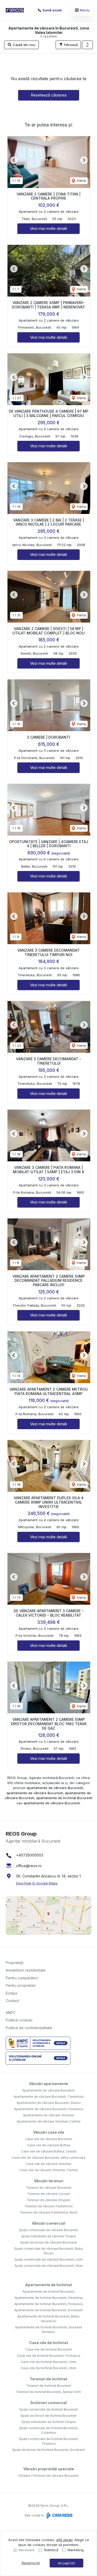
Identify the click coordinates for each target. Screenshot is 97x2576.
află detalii (64, 2540)
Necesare (27, 2550)
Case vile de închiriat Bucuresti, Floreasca (49, 2356)
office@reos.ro (29, 1866)
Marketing (76, 2550)
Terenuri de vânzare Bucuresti (49, 2188)
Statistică (51, 2550)
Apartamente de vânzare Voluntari (49, 2115)
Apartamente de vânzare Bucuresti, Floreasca (48, 2109)
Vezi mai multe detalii (48, 228)
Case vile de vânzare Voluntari (48, 2164)
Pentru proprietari (21, 1985)
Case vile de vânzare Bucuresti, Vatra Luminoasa (49, 2158)
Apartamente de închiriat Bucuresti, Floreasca (48, 2304)
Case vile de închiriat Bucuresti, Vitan (48, 2368)
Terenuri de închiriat (48, 2379)
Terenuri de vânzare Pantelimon (48, 2206)
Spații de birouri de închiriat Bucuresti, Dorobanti (48, 2450)
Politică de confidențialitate (29, 2028)
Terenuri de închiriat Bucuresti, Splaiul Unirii (48, 2392)
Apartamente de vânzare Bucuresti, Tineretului (49, 2097)
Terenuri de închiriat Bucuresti (49, 2386)
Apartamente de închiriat (48, 2285)
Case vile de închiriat (49, 2343)
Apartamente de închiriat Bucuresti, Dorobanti (48, 2310)
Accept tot (66, 2563)
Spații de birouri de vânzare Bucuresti (48, 2242)
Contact (12, 2001)
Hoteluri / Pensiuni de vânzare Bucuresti (48, 2476)
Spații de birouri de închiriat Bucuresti (48, 2416)
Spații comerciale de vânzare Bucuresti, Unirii (49, 2259)
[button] (87, 45)
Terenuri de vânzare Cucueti (49, 2194)
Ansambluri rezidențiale (26, 1970)
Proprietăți (15, 1963)
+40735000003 (30, 1855)
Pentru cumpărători (22, 1978)
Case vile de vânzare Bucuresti (49, 2139)
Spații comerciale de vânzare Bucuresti (48, 2230)
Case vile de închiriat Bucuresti (49, 2349)
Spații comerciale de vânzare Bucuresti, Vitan (49, 2266)
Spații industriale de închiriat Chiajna (49, 2422)
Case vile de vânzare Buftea (49, 2145)
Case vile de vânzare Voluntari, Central (48, 2170)
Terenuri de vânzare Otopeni (48, 2200)
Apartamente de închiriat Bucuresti (48, 2291)
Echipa (11, 1993)
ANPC (11, 2013)
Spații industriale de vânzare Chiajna (49, 2236)
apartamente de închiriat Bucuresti (64, 1798)
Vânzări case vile (49, 2132)
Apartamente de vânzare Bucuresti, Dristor (49, 2103)
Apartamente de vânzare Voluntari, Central (49, 2121)
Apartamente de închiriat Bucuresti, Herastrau (49, 2298)
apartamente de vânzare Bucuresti (55, 1788)
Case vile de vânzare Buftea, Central (49, 2151)
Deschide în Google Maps (37, 1883)
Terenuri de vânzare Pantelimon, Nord (49, 2212)
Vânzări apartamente (48, 2084)
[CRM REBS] (59, 2515)
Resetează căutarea (49, 95)
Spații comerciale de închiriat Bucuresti (48, 2409)
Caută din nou (24, 45)
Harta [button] (81, 180)
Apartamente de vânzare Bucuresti (48, 2090)
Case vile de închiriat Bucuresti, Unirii (48, 2362)
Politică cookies (19, 2020)
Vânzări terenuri (49, 2181)
